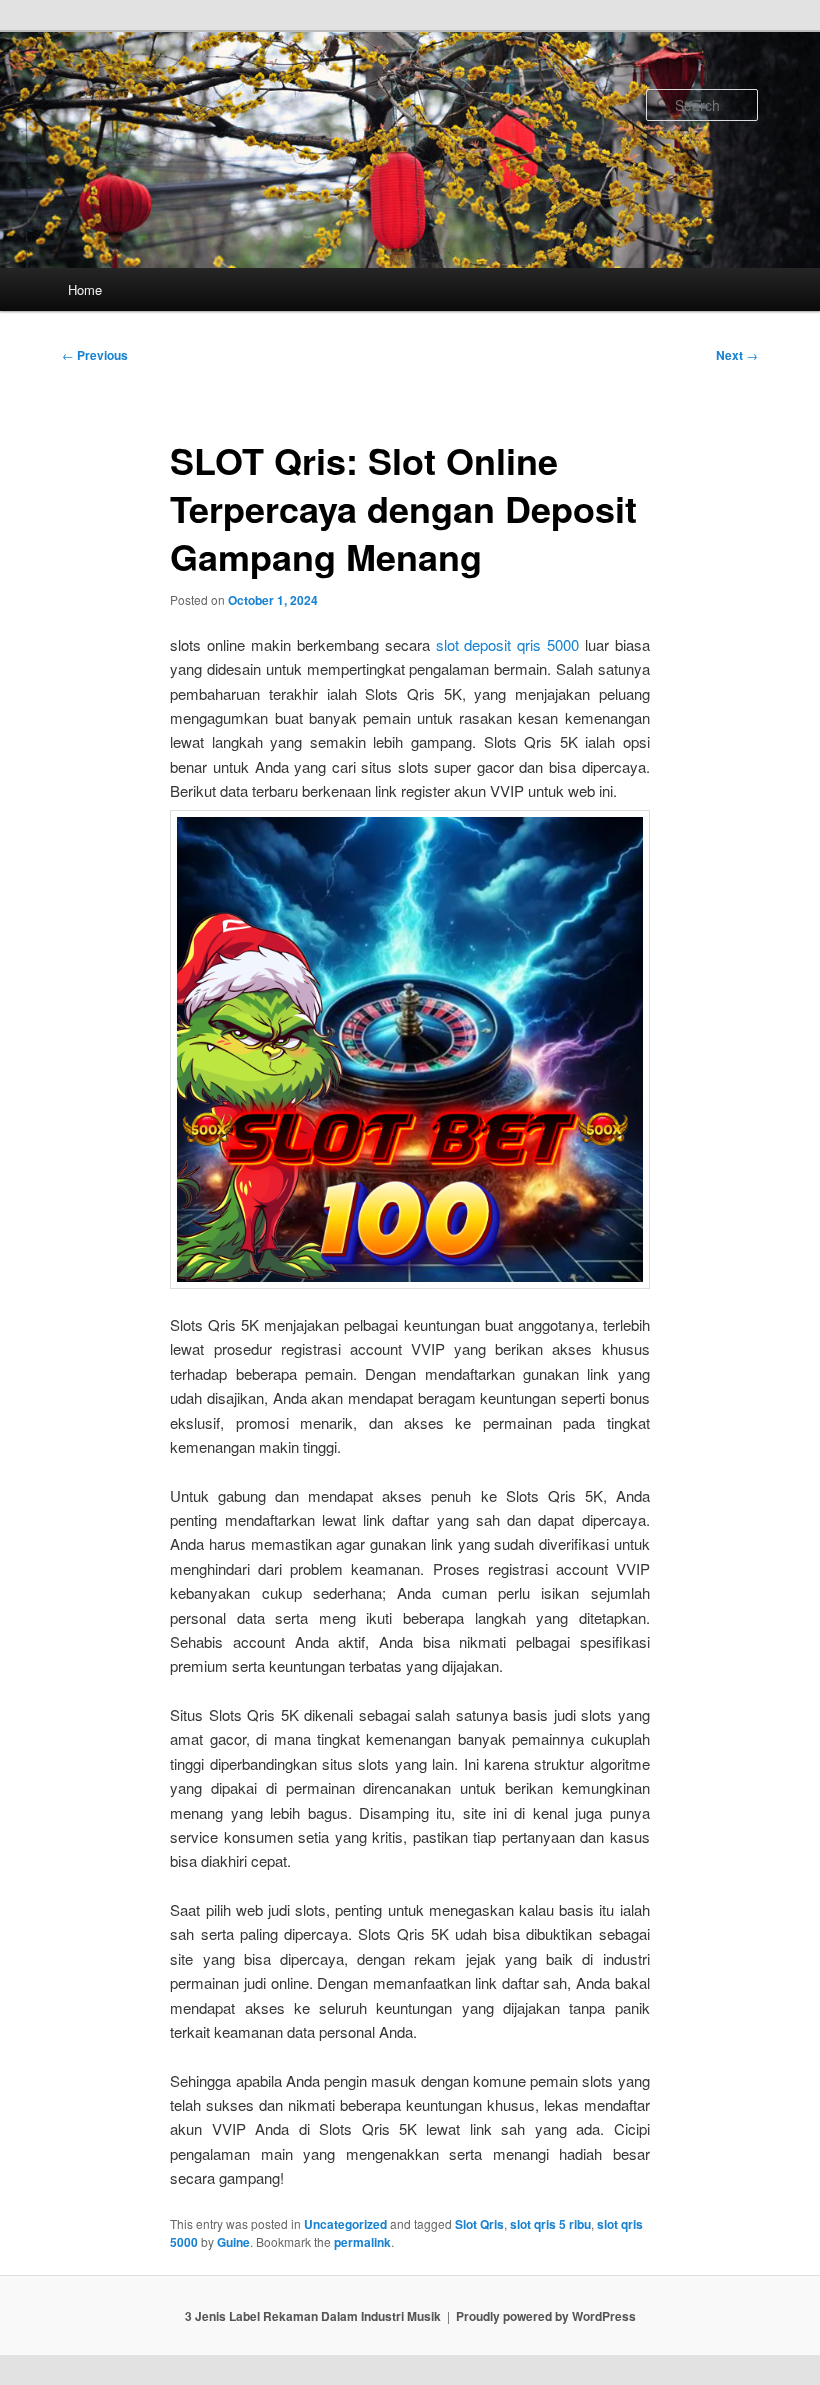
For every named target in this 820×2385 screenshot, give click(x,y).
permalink (362, 2242)
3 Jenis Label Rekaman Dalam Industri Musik (313, 2316)
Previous (95, 355)
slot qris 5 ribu (550, 2224)
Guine (233, 2242)
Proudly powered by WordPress (546, 2316)
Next (737, 355)
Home (85, 289)
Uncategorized (345, 2224)
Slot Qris (479, 2224)
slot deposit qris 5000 (507, 644)
